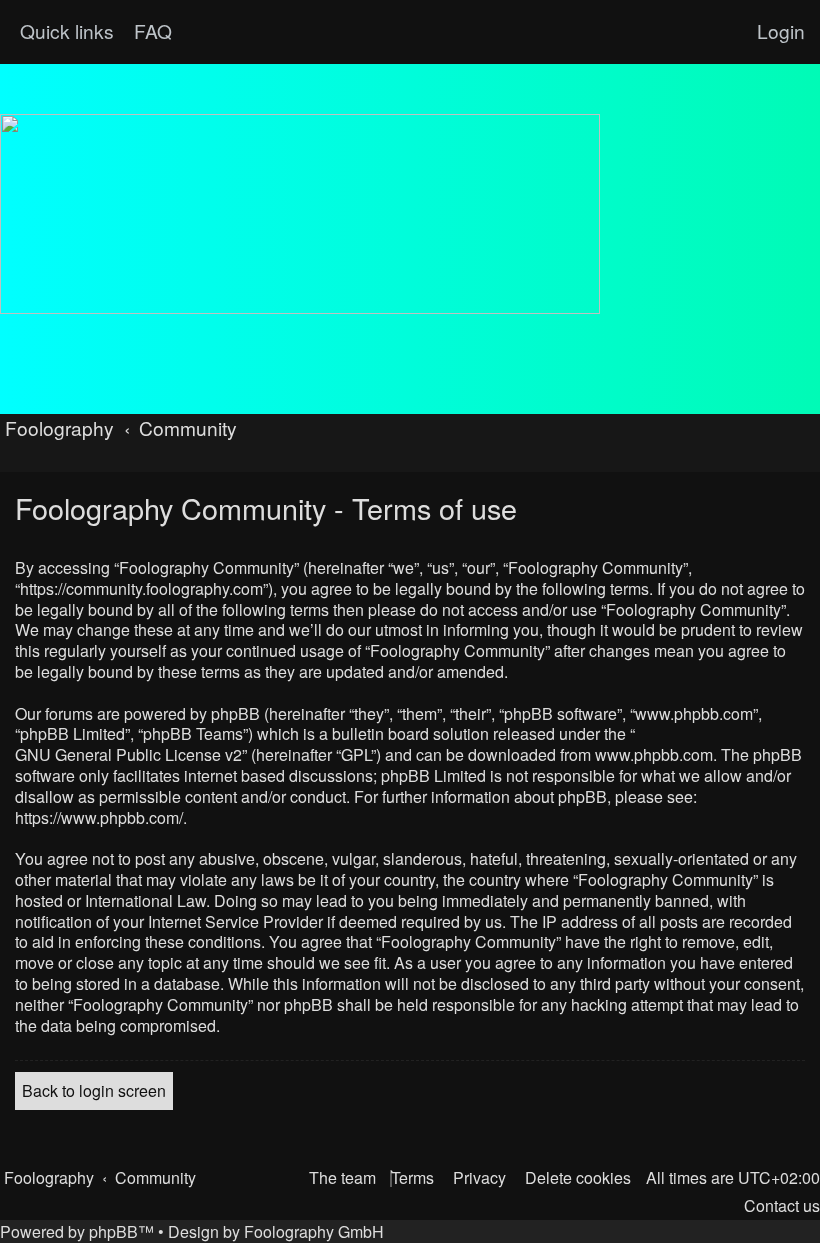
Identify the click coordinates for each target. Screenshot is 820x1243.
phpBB (113, 1231)
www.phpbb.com (654, 755)
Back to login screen (94, 1090)
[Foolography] (300, 214)
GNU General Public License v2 (128, 755)
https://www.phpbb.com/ (99, 818)
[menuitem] (150, 31)
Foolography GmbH (314, 1231)
